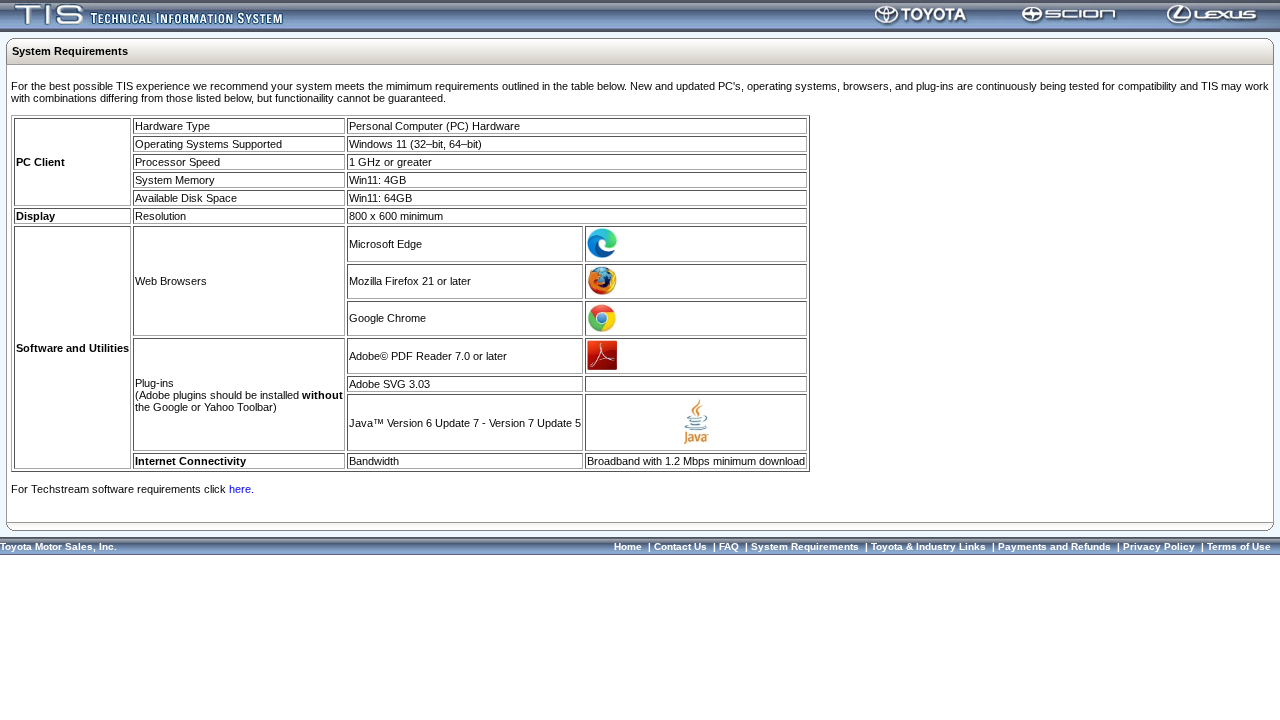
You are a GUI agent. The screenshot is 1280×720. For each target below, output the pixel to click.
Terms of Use (1239, 546)
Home (628, 546)
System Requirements (805, 546)
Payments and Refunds (1054, 546)
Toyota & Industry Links (928, 546)
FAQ (729, 546)
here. (241, 489)
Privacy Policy (1159, 546)
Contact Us (680, 546)
